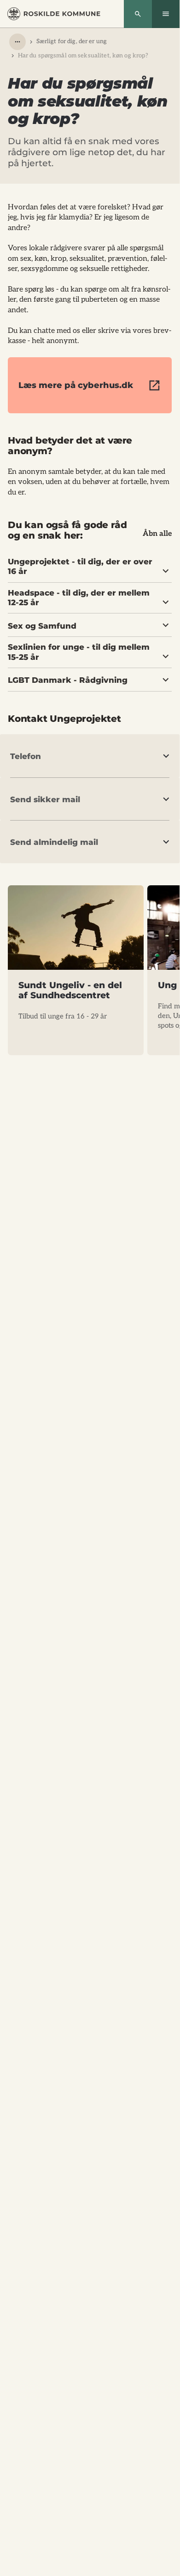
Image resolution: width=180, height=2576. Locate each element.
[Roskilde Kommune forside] (54, 14)
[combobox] (17, 42)
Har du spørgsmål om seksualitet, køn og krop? (83, 56)
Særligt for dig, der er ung (72, 41)
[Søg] (138, 14)
